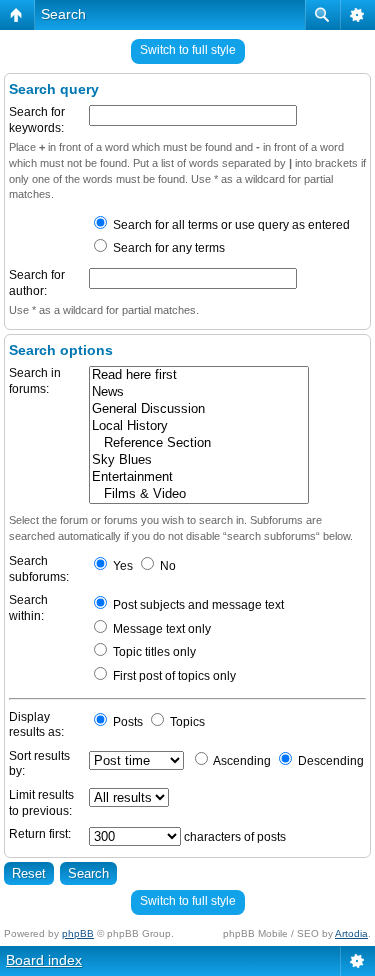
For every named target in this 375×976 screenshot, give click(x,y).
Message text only (160, 629)
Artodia (351, 933)
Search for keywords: (37, 120)
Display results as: (36, 725)
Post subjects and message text (197, 605)
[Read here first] (199, 375)
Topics (186, 722)
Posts (126, 722)
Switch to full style (188, 50)
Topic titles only (153, 652)
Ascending (241, 761)
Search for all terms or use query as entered (230, 225)
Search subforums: (39, 569)
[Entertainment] (199, 477)
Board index (44, 960)
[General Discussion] (199, 409)
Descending (329, 761)
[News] (199, 392)
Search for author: (37, 283)
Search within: (28, 608)
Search (63, 14)
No (166, 566)
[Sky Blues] (199, 460)
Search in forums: (35, 381)
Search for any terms (167, 248)
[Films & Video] (199, 494)
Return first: (40, 834)
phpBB (78, 933)
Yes (121, 566)
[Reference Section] (199, 443)
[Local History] (199, 426)
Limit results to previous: (41, 803)
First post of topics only (173, 676)
